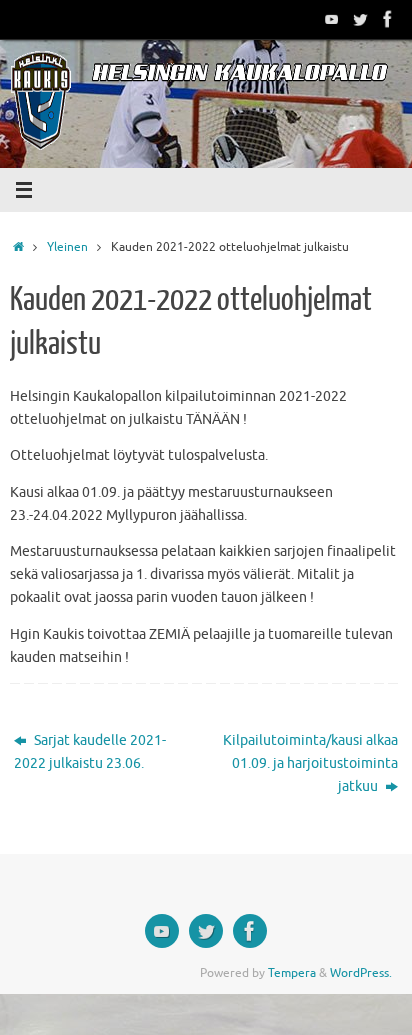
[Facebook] (388, 19)
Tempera (292, 973)
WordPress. (361, 973)
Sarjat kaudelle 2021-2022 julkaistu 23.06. (90, 752)
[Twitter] (360, 19)
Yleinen (67, 247)
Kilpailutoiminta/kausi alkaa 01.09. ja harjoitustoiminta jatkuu (310, 763)
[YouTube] (332, 19)
